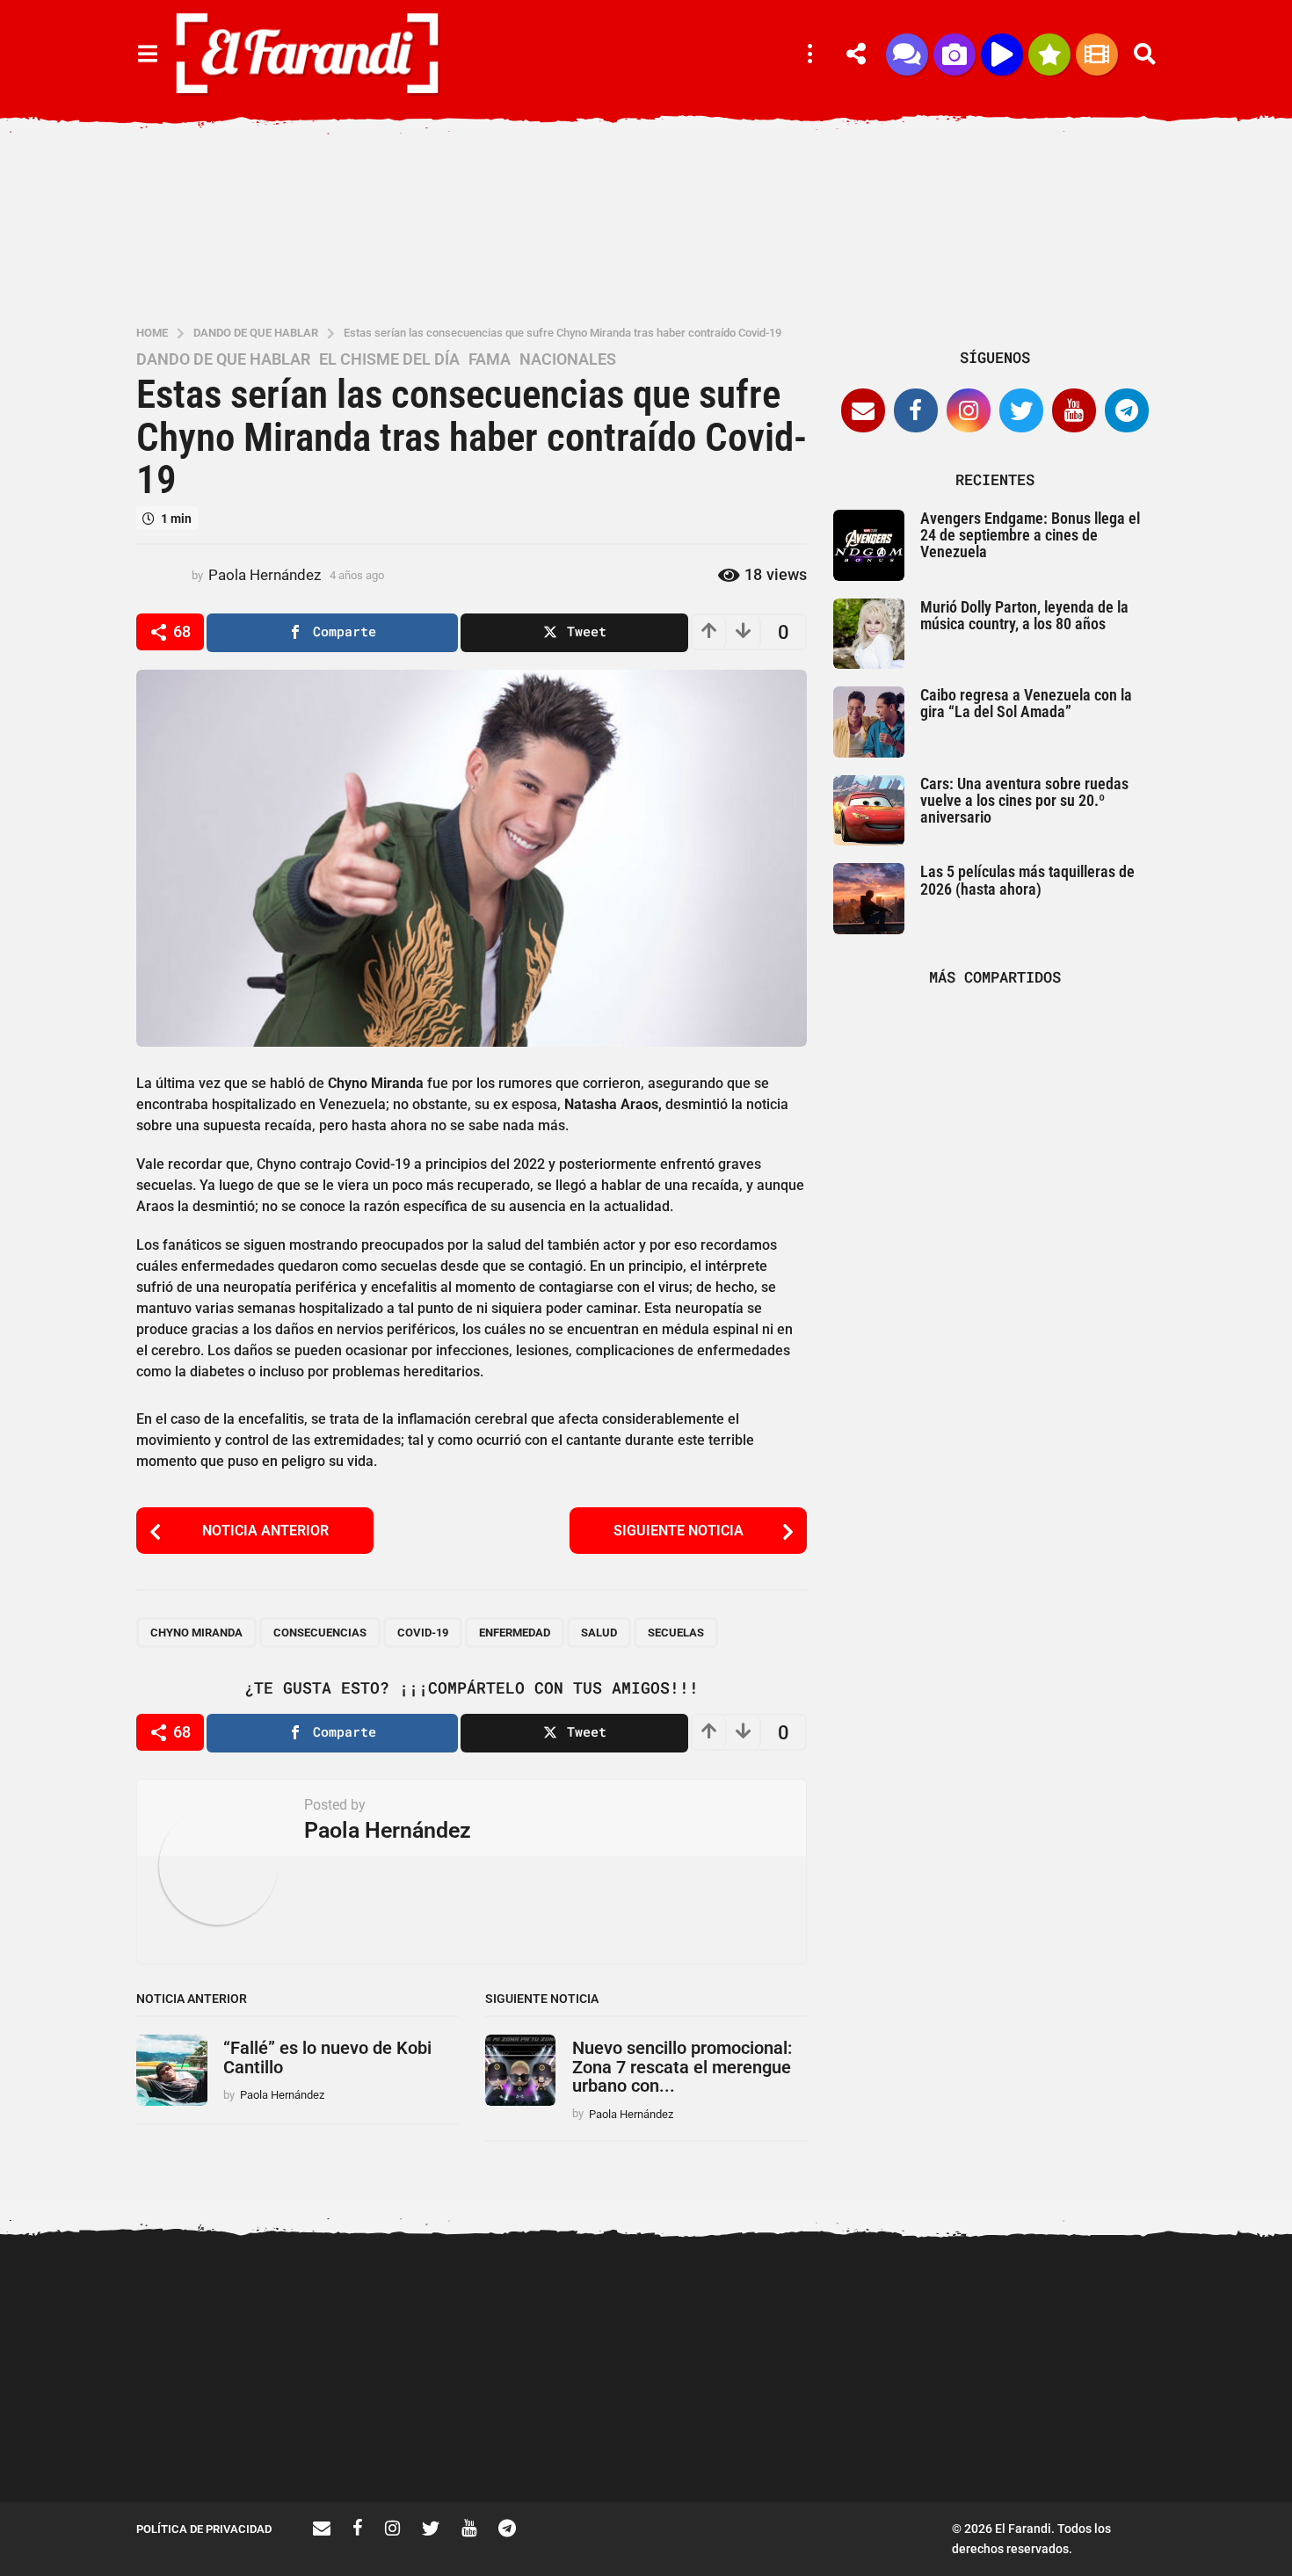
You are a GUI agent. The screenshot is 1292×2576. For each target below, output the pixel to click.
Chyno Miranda (196, 1633)
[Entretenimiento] (1097, 54)
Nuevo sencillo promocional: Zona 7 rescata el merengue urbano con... (682, 2067)
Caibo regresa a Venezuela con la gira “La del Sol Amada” (1026, 703)
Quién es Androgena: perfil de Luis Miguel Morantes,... (576, 2439)
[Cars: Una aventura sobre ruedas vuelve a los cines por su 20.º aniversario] (869, 811)
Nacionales (568, 359)
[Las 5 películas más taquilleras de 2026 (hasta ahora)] (869, 899)
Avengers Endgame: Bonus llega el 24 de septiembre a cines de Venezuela (1030, 535)
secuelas (676, 1633)
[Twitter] (1021, 410)
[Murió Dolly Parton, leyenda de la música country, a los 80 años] (869, 634)
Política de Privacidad (204, 2529)
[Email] (863, 410)
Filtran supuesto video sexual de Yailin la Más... (752, 2439)
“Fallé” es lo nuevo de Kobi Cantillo (327, 2057)
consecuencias (320, 1633)
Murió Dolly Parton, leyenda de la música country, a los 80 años (1024, 615)
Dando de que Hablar (223, 359)
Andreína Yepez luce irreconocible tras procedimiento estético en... (400, 2446)
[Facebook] (916, 410)
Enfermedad (515, 1633)
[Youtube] (1074, 410)
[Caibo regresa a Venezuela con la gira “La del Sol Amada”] (869, 722)
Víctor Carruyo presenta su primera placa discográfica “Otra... (928, 2446)
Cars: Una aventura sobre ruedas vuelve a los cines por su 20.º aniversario (1024, 801)
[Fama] (954, 54)
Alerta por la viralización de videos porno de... (224, 2439)
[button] (147, 54)
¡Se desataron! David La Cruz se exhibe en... (1103, 2310)
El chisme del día (389, 359)
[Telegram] (1127, 410)
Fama (490, 359)
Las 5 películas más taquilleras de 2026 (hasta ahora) (1027, 880)
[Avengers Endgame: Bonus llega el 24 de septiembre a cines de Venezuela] (869, 545)
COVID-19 (423, 1633)
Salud (599, 1633)
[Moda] (1049, 54)
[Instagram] (969, 410)
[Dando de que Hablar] (907, 54)
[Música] (1002, 54)
